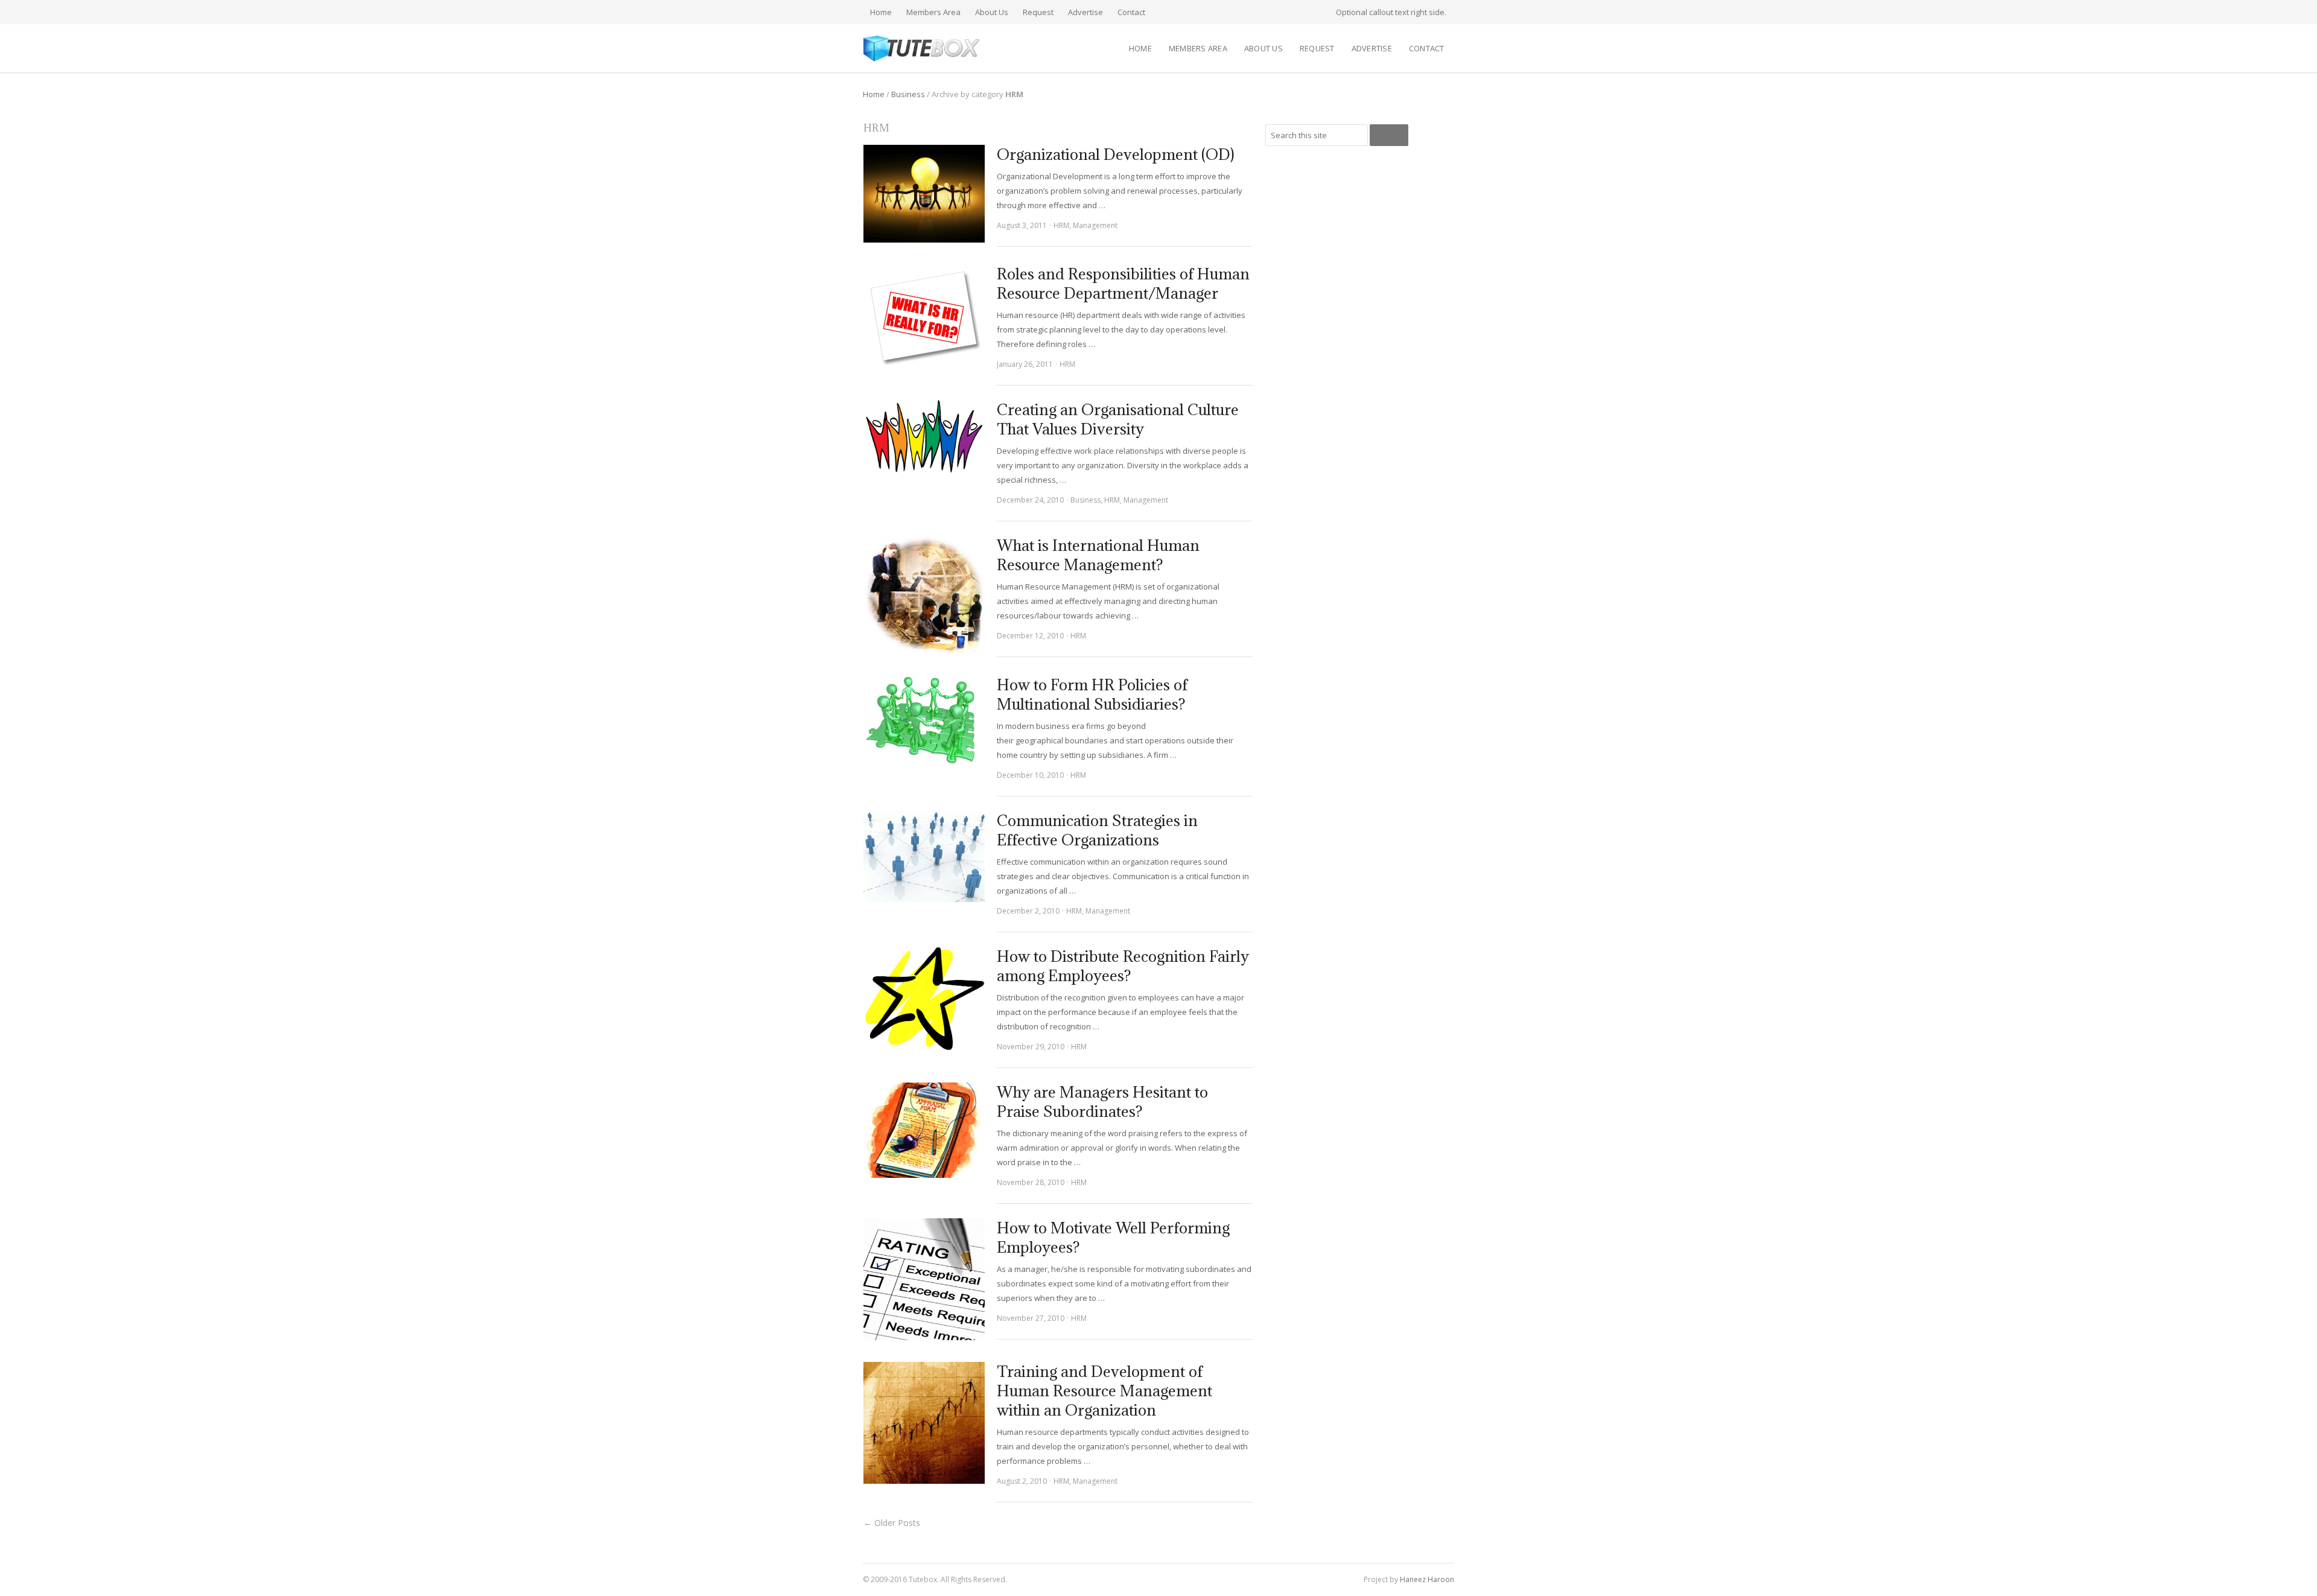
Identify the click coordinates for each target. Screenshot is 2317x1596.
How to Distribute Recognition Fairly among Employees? (1123, 966)
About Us (992, 12)
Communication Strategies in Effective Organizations (1097, 830)
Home (881, 12)
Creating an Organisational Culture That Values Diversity (1118, 419)
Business (908, 94)
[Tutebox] (922, 49)
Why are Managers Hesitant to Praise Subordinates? (1102, 1102)
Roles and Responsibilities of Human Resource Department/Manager (1123, 283)
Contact (1131, 12)
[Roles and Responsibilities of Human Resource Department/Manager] (924, 316)
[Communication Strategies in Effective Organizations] (924, 857)
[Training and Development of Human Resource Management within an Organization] (924, 1423)
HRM (1061, 225)
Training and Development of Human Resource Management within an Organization (1104, 1391)
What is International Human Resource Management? (1098, 555)
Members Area (933, 12)
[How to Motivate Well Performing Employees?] (924, 1279)
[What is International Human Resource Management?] (924, 595)
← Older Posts (892, 1523)
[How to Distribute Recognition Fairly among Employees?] (924, 999)
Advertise (1085, 12)
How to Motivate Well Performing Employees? (1113, 1237)
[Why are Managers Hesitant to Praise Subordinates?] (924, 1130)
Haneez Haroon (1427, 1579)
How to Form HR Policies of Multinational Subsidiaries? (1092, 694)
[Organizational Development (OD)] (924, 194)
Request (1038, 12)
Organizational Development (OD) (1116, 154)
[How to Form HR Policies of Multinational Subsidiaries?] (924, 721)
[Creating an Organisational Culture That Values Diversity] (924, 437)
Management (1095, 225)
